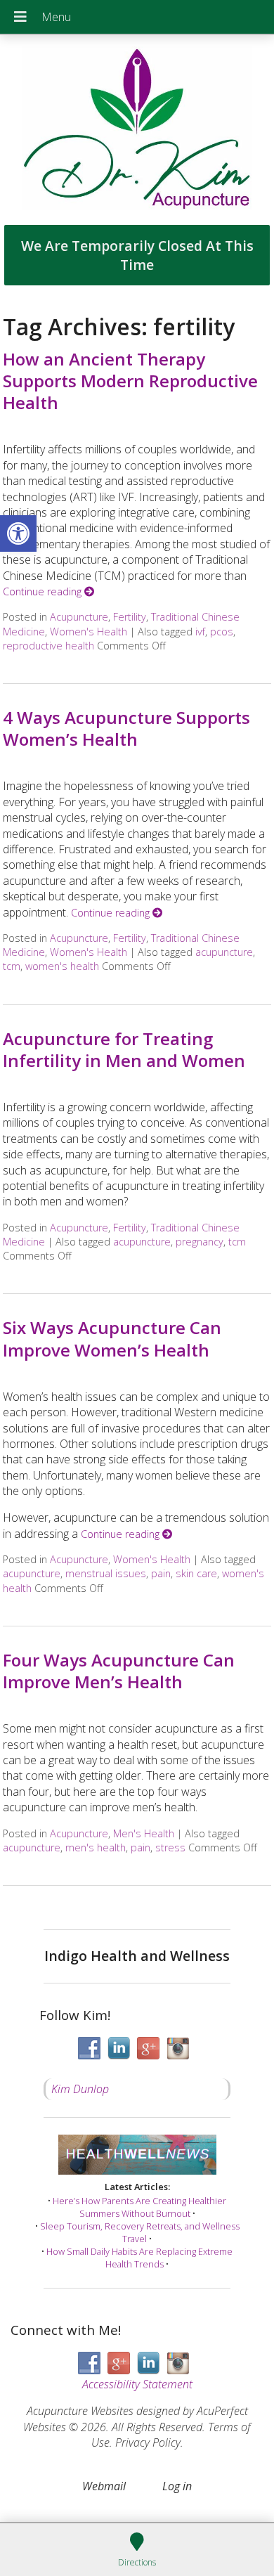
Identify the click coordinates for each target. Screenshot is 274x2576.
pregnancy (200, 1242)
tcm (12, 966)
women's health (62, 966)
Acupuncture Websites (80, 2411)
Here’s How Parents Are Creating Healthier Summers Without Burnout (139, 2207)
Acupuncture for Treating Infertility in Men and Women (124, 1049)
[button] (18, 533)
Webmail (104, 2486)
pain (161, 1573)
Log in (177, 2486)
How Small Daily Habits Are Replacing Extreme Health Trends (139, 2258)
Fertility (130, 617)
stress (170, 1847)
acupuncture (224, 952)
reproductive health (48, 646)
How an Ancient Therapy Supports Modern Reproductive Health (130, 381)
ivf (200, 632)
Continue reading (44, 591)
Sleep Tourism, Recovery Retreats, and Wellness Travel (140, 2232)
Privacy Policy (148, 2442)
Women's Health (89, 632)
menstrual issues (106, 1573)
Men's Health (144, 1833)
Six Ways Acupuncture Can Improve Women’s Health (112, 1338)
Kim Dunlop (80, 2089)
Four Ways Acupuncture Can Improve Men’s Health (119, 1671)
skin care (196, 1573)
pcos (222, 632)
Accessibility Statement (137, 2384)
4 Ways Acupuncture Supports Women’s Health (126, 728)
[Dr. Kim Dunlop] (137, 130)
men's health (96, 1847)
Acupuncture (79, 617)
